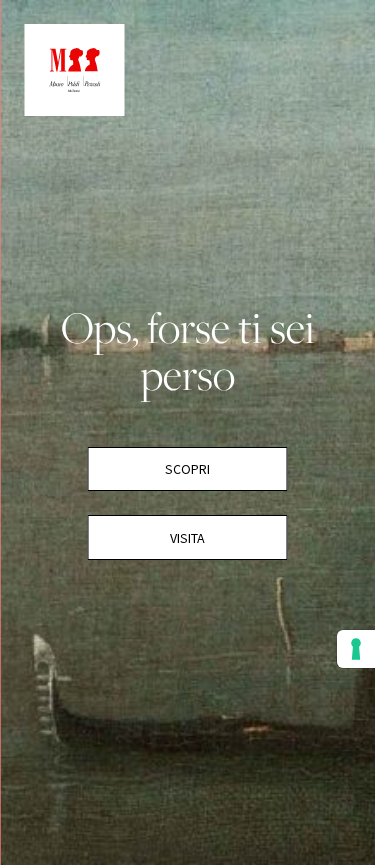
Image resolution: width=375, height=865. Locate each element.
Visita (187, 538)
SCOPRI (187, 469)
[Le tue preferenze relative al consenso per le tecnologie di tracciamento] (356, 649)
